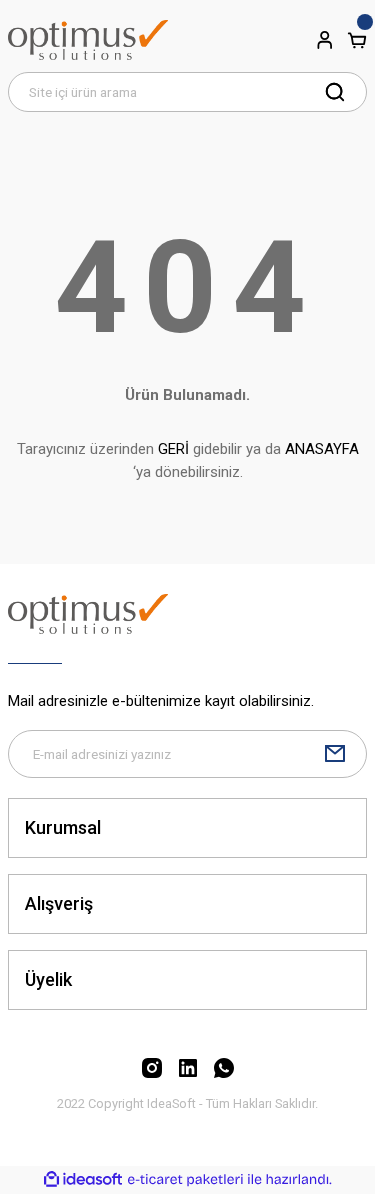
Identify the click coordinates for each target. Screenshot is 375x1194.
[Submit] (335, 754)
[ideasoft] (83, 1180)
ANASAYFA (322, 449)
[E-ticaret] (185, 1179)
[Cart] (357, 40)
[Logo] (88, 40)
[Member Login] (325, 40)
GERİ (173, 449)
